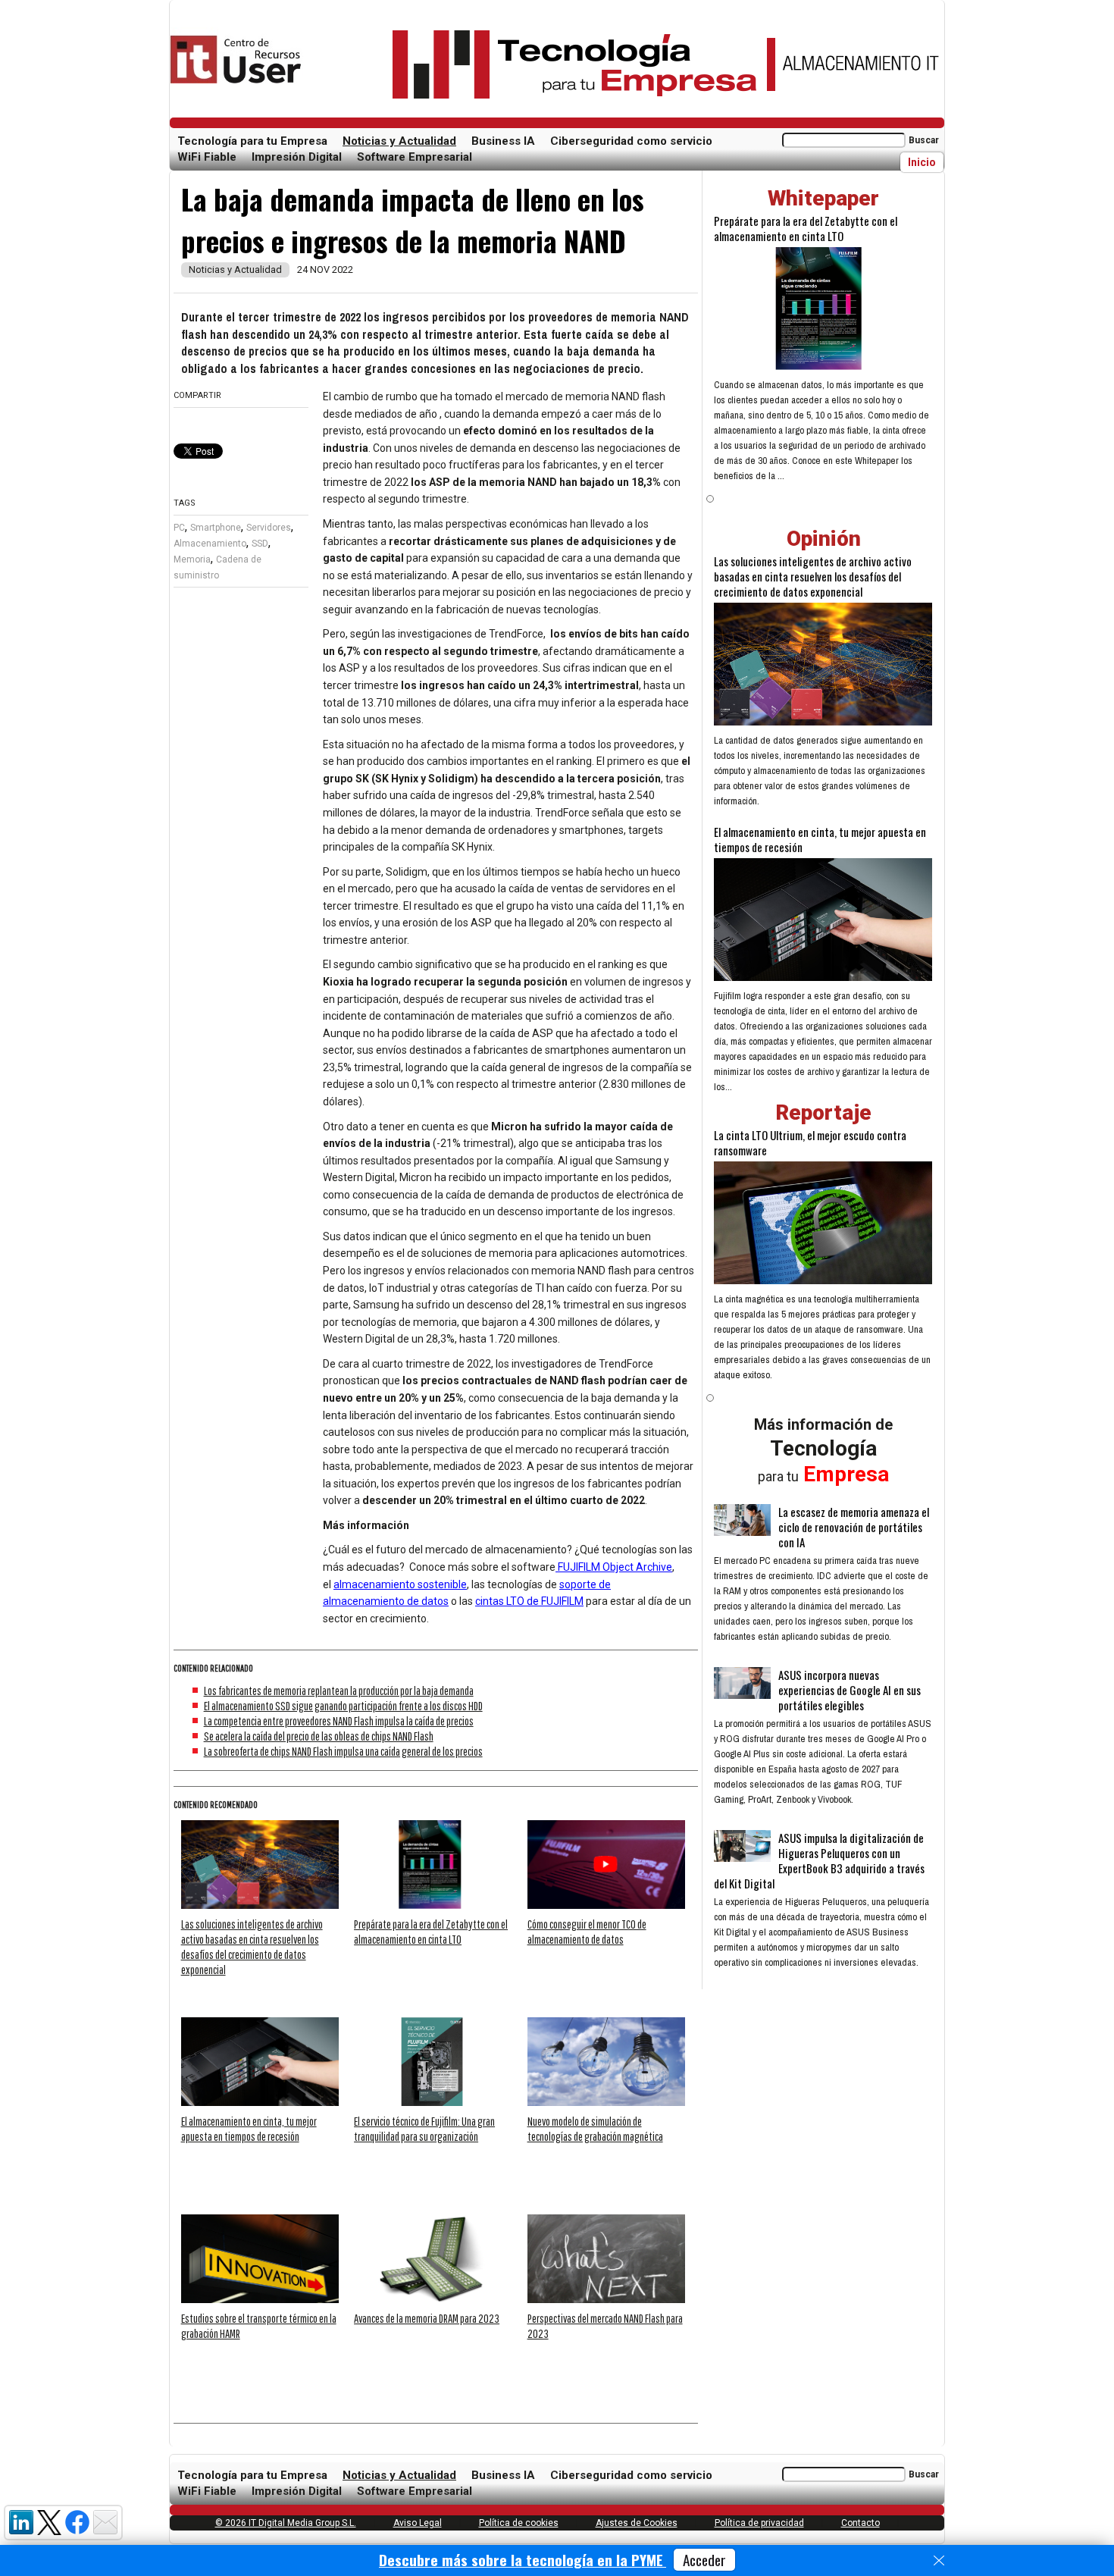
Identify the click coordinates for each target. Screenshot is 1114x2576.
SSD (260, 544)
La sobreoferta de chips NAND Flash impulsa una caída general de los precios (343, 1751)
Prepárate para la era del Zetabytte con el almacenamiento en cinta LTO (806, 228)
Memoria (192, 559)
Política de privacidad (759, 2523)
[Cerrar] (939, 2561)
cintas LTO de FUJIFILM (529, 1601)
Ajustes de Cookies (637, 2523)
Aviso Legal (418, 2523)
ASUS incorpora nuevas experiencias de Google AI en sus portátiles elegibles (850, 1690)
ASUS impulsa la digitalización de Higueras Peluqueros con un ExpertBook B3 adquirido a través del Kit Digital (819, 1860)
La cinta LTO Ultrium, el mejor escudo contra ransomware (810, 1142)
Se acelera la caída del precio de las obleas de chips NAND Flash (319, 1736)
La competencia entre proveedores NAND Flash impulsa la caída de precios (339, 1721)
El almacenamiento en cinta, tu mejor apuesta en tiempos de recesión (820, 839)
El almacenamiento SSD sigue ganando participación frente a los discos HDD (343, 1706)
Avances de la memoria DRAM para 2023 (427, 2318)
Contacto (861, 2523)
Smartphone (216, 528)
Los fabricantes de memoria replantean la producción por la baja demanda (339, 1691)
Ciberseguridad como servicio (631, 141)
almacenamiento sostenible (400, 1584)
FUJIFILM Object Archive (614, 1567)
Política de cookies (519, 2523)
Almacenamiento (210, 544)
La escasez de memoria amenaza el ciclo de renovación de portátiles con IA (854, 1527)
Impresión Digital (297, 157)
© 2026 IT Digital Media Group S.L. (286, 2523)
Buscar (924, 140)
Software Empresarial (415, 157)
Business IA (503, 141)
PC (179, 528)
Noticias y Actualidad (399, 141)
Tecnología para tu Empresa (252, 141)
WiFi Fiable (207, 157)
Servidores (269, 528)
